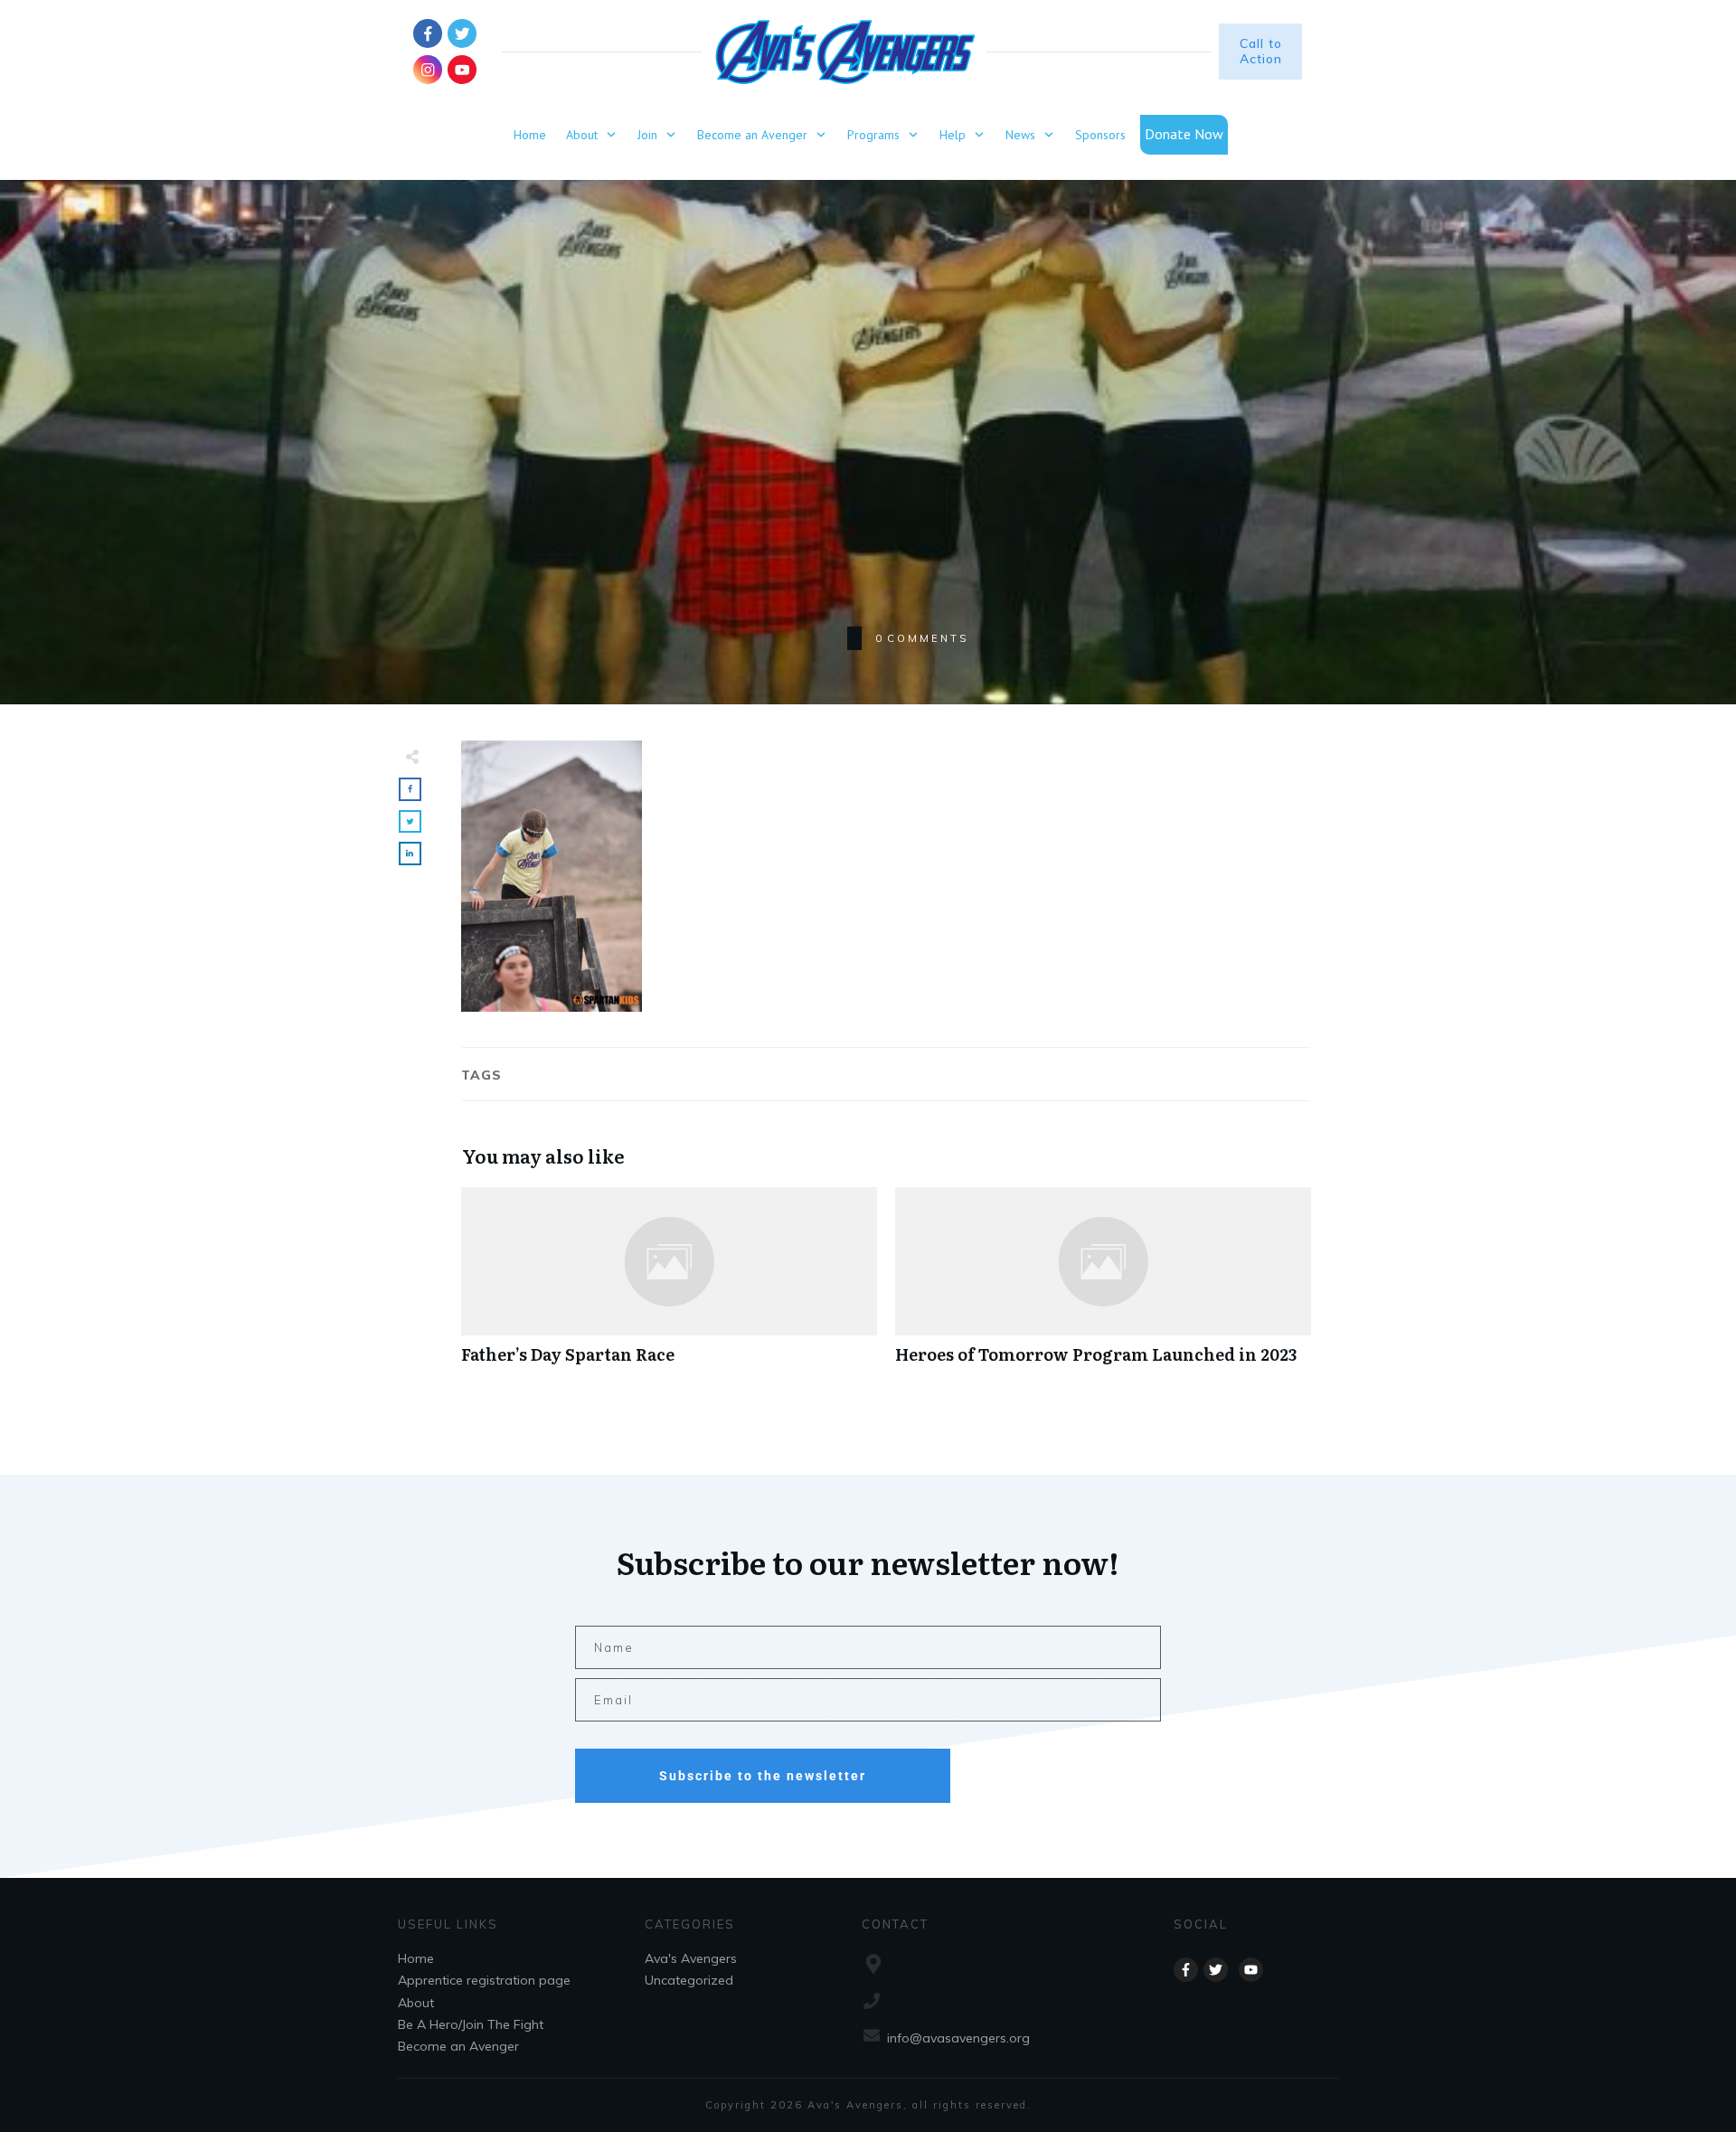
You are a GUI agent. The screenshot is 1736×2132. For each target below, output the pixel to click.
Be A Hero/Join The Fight (471, 2024)
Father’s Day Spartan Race (669, 1285)
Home (416, 1958)
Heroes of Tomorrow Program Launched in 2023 (1103, 1285)
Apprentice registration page (484, 1980)
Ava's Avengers (691, 1958)
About (416, 2003)
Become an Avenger (458, 2046)
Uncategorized (689, 1980)
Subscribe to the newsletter (763, 1776)
